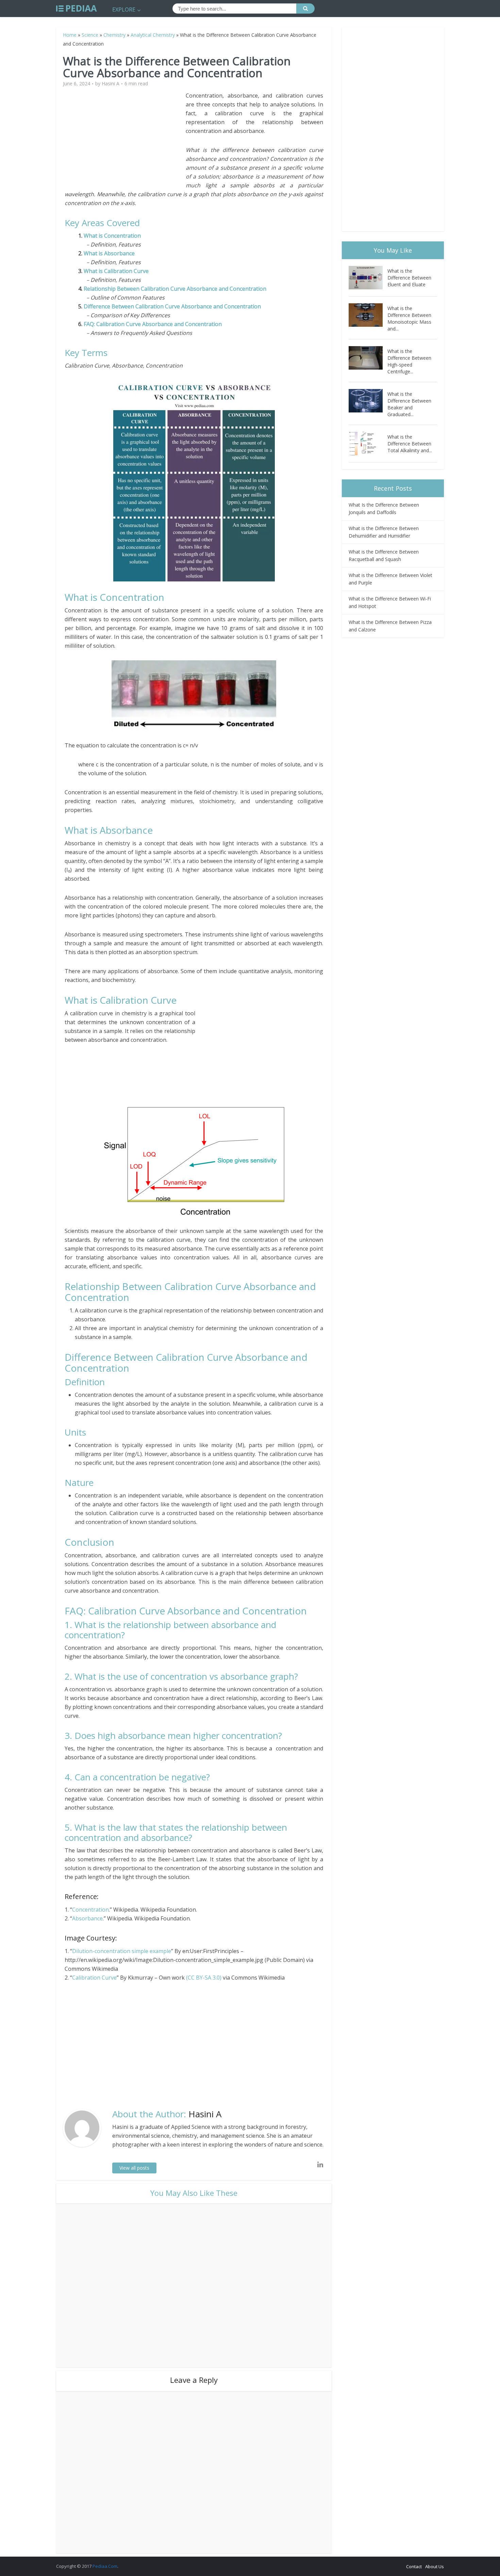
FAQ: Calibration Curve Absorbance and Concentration (153, 324)
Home (70, 35)
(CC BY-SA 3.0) (204, 1978)
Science (90, 35)
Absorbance (87, 1918)
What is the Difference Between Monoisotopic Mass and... (409, 318)
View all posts (134, 2168)
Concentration (90, 1910)
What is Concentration (112, 236)
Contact (414, 2566)
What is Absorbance (110, 253)
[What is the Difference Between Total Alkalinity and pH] (368, 444)
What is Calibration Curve (117, 271)
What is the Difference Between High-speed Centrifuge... (409, 361)
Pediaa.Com (105, 2566)
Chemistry (114, 35)
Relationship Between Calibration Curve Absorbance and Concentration (175, 289)
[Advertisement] (125, 139)
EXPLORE (124, 10)
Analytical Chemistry (153, 35)
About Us (435, 2566)
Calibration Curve (94, 1978)
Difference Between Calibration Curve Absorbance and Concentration (172, 306)
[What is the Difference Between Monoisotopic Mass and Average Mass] (368, 315)
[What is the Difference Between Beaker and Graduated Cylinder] (368, 401)
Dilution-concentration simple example (122, 1951)
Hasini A (111, 84)
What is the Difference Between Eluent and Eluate (409, 278)
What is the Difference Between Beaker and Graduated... (409, 404)
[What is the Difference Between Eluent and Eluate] (368, 278)
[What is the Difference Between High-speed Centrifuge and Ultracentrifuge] (368, 358)
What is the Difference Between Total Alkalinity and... (410, 444)
